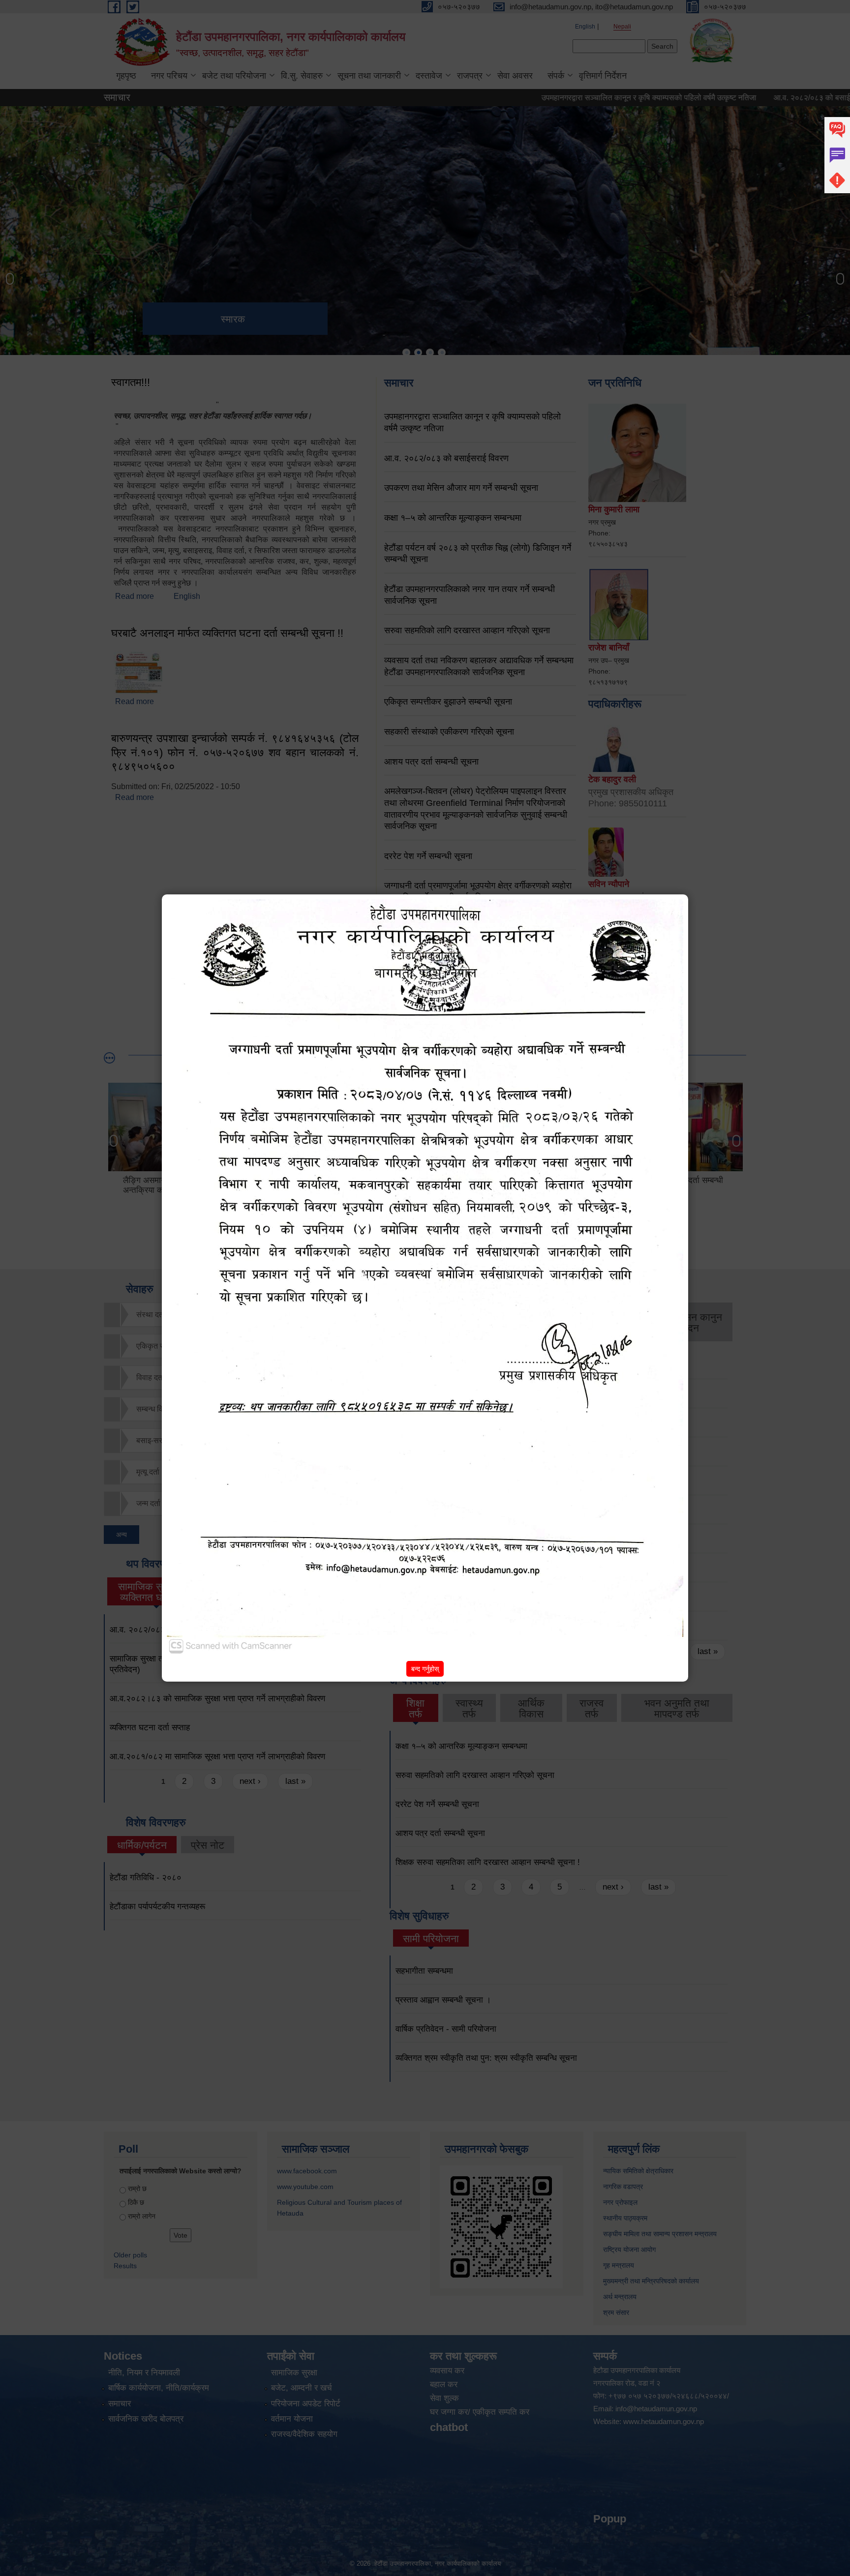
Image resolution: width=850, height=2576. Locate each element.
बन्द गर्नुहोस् (425, 1669)
